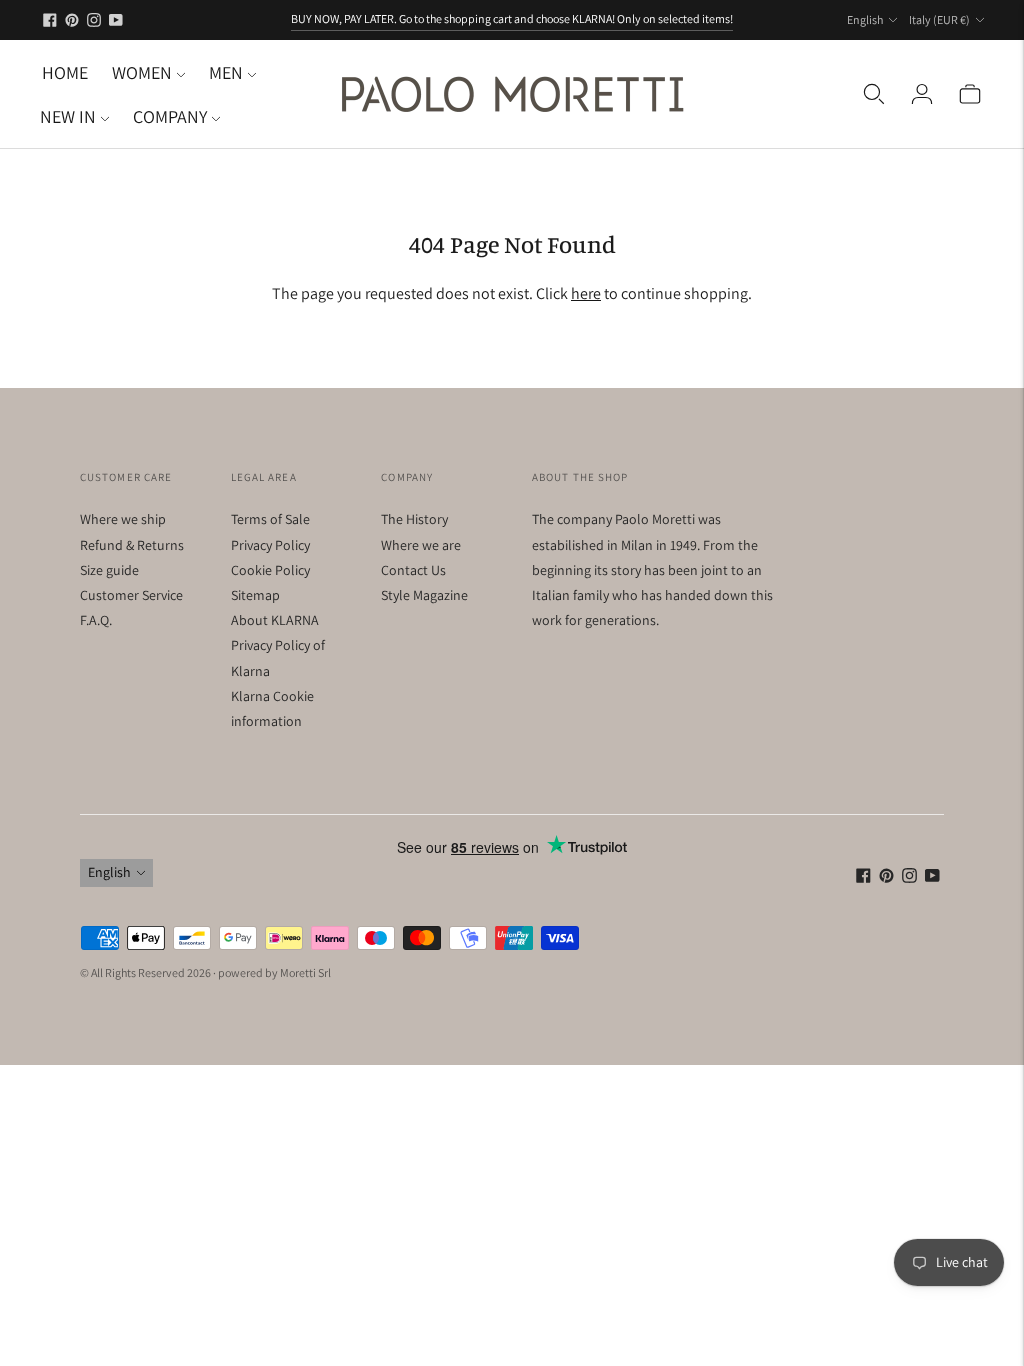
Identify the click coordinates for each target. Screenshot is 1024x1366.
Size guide (109, 570)
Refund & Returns (132, 545)
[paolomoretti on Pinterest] (72, 20)
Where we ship (123, 519)
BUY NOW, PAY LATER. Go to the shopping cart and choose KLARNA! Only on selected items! (512, 18)
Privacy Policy (270, 545)
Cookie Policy (270, 570)
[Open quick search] (874, 94)
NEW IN (68, 116)
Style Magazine (424, 595)
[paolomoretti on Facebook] (50, 20)
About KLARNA (275, 620)
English (865, 19)
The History (414, 519)
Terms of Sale (270, 519)
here (586, 293)
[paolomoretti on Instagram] (94, 20)
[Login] (922, 94)
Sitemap (255, 595)
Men (226, 72)
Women (142, 72)
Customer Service (131, 595)
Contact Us (413, 570)
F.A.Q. (96, 620)
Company (170, 116)
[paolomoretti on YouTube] (116, 20)
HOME (65, 72)
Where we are (421, 545)
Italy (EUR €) (939, 19)
